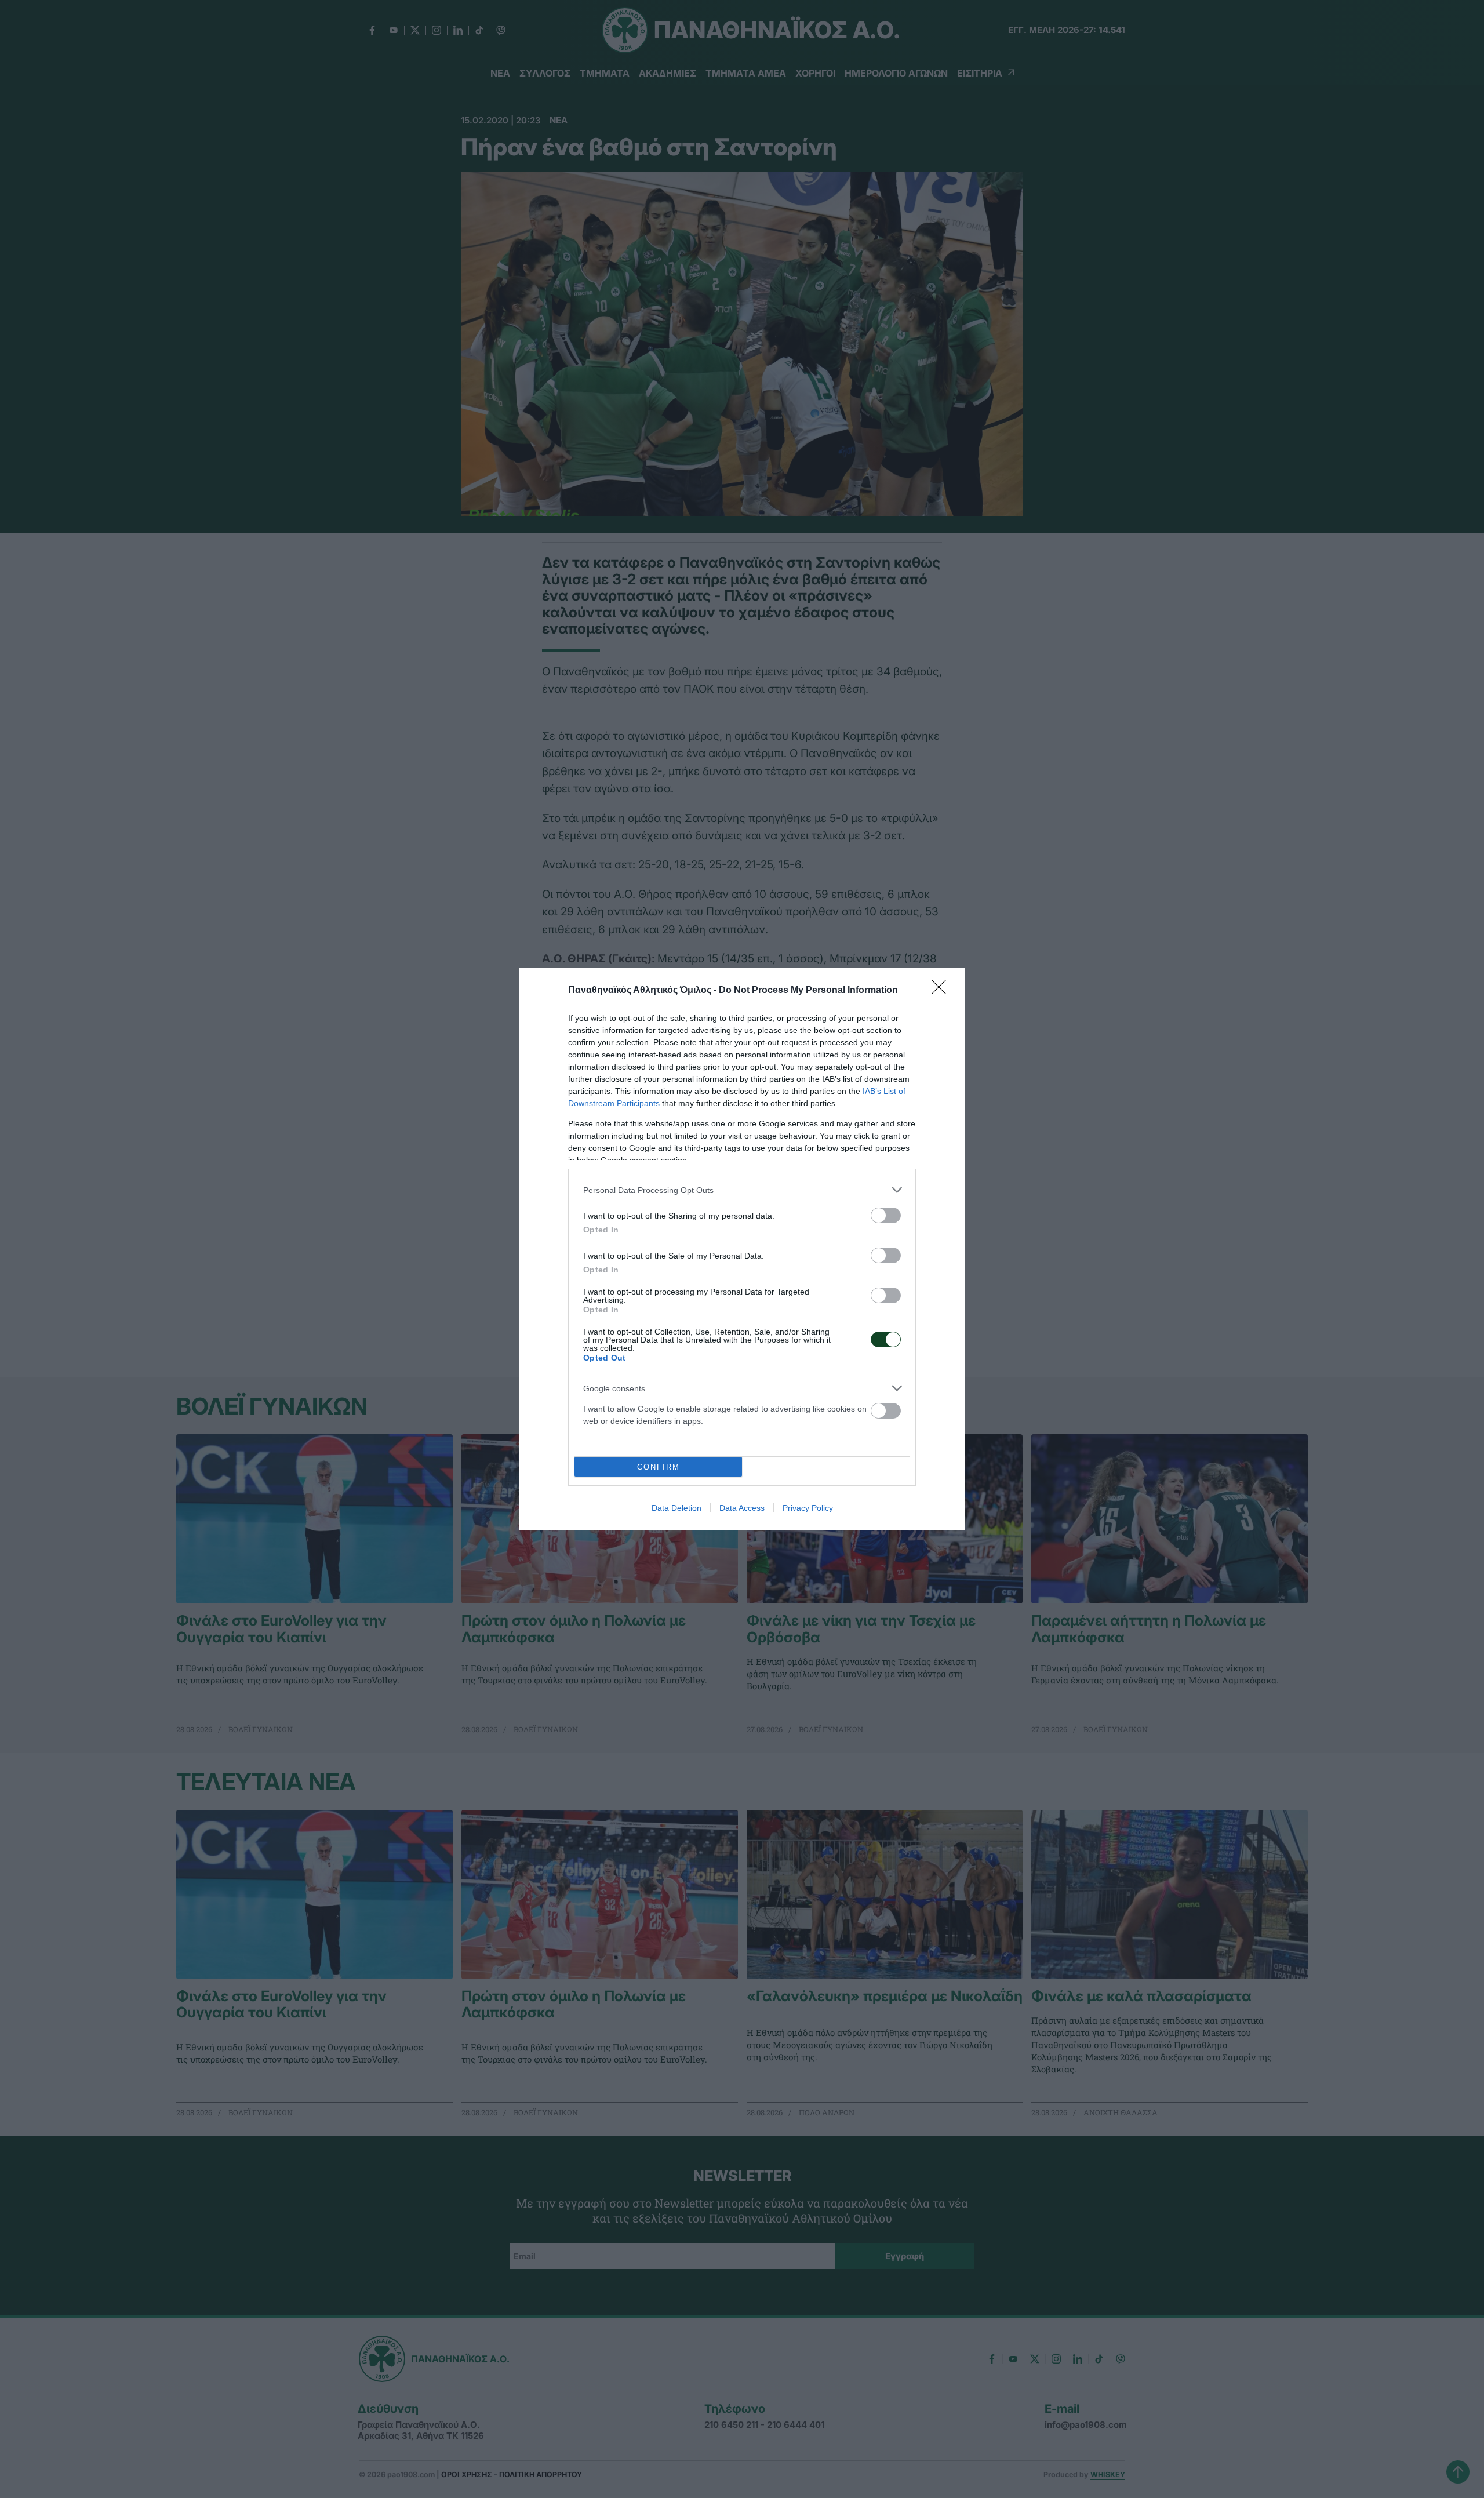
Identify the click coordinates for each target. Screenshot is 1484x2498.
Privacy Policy (808, 1508)
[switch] (886, 1215)
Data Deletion (676, 1508)
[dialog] (742, 1249)
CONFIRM (659, 1467)
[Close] (943, 991)
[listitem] (742, 1190)
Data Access (742, 1508)
